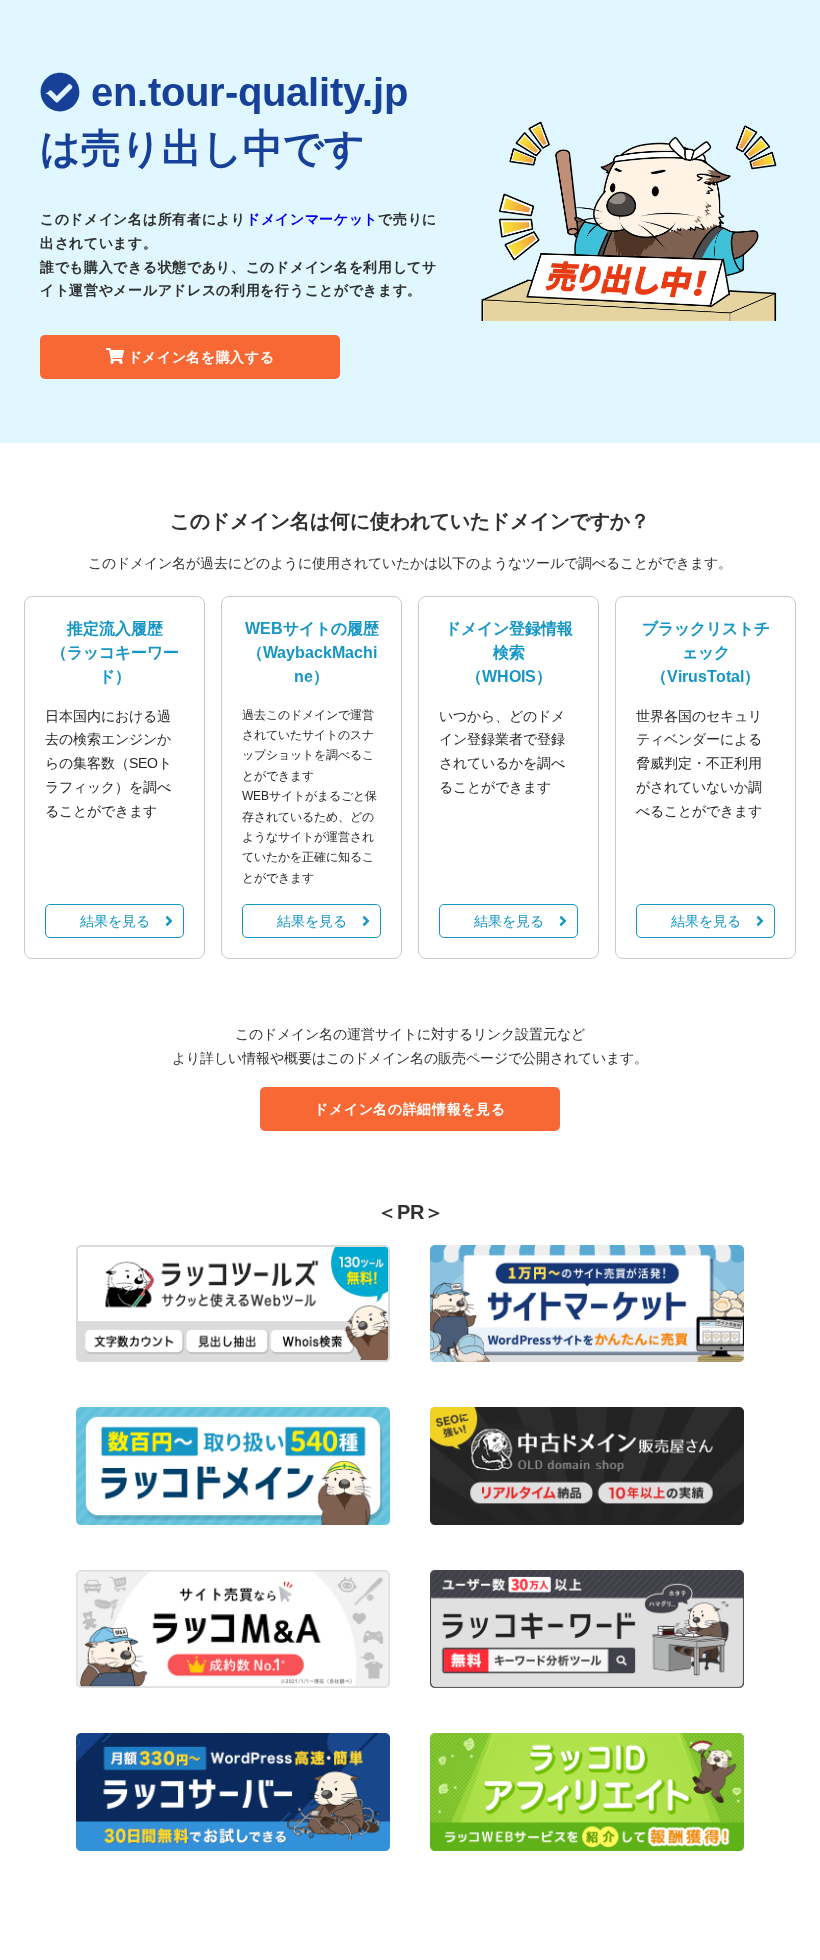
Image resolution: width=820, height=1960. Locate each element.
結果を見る (115, 921)
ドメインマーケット (312, 219)
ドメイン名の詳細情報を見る (409, 1109)
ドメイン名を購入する (201, 357)
